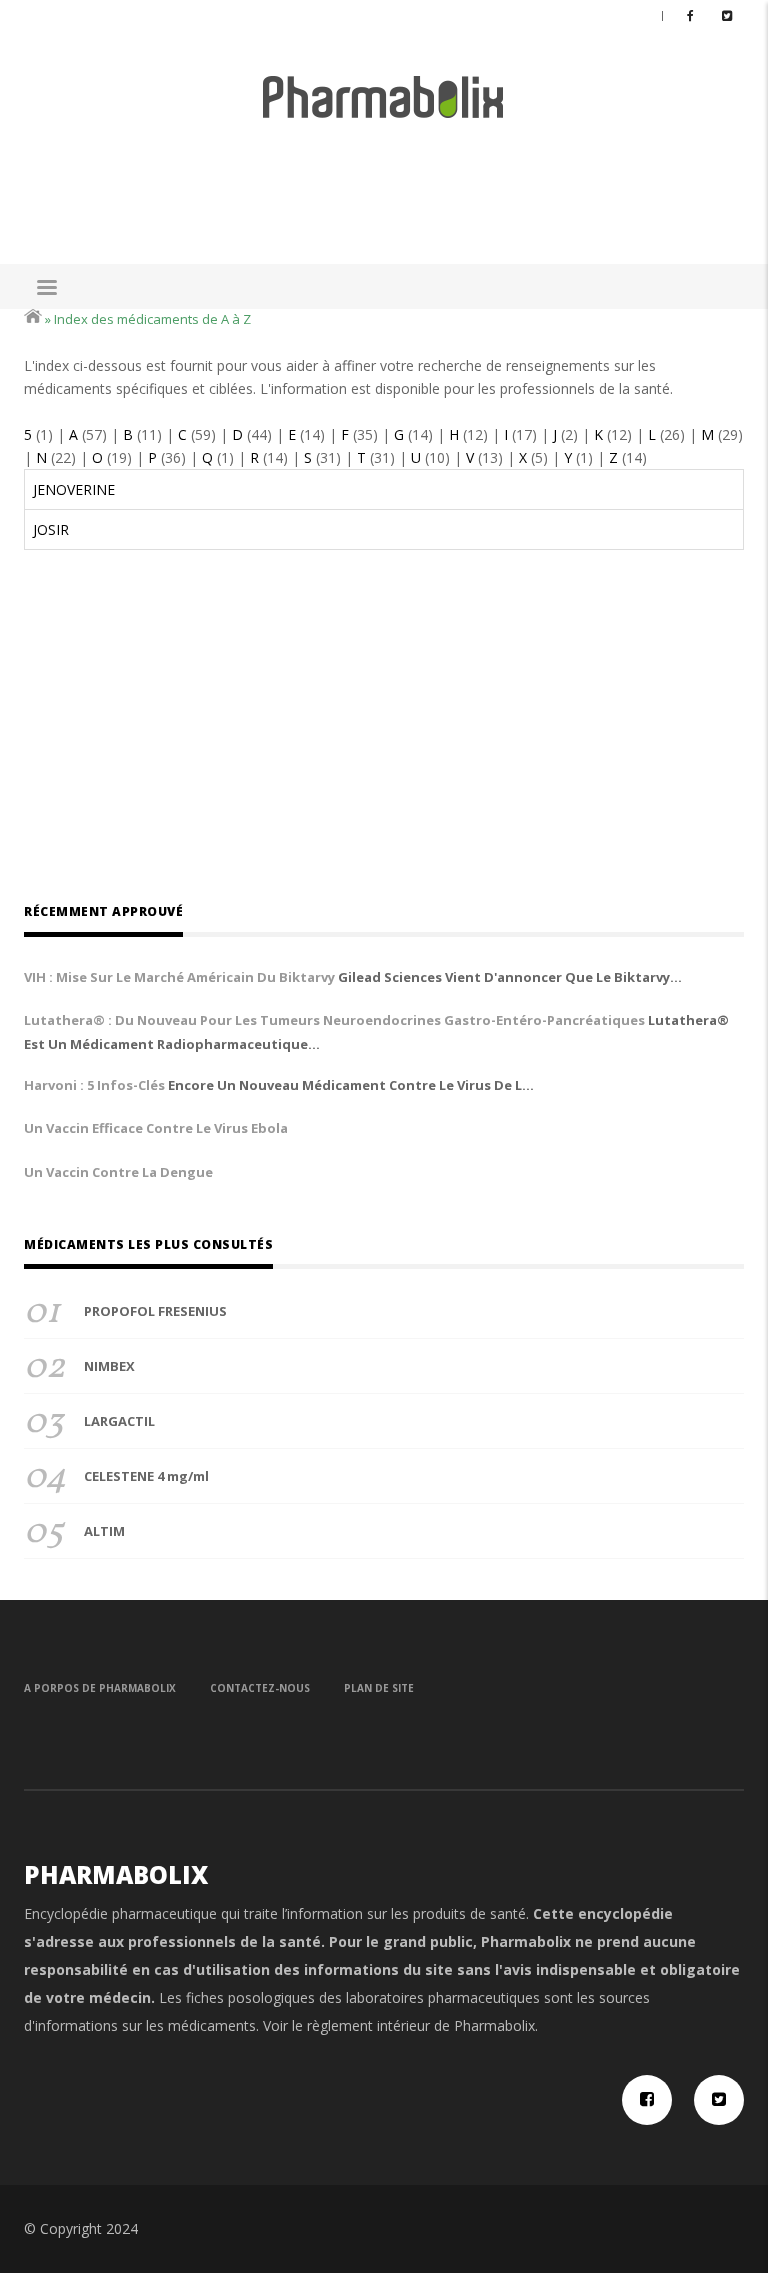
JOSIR (51, 529)
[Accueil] (384, 95)
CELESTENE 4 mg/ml (146, 1476)
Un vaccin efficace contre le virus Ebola (156, 1128)
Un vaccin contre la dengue (118, 1172)
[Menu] (46, 289)
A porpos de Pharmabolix (100, 1688)
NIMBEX (109, 1366)
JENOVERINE (74, 489)
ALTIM (104, 1531)
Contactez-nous (260, 1688)
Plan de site (379, 1688)
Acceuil (33, 316)
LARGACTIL (119, 1421)
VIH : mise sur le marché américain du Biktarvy (179, 977)
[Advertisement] (388, 183)
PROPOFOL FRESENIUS (155, 1311)
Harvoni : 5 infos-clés (94, 1085)
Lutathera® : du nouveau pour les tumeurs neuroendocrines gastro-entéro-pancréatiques (334, 1020)
